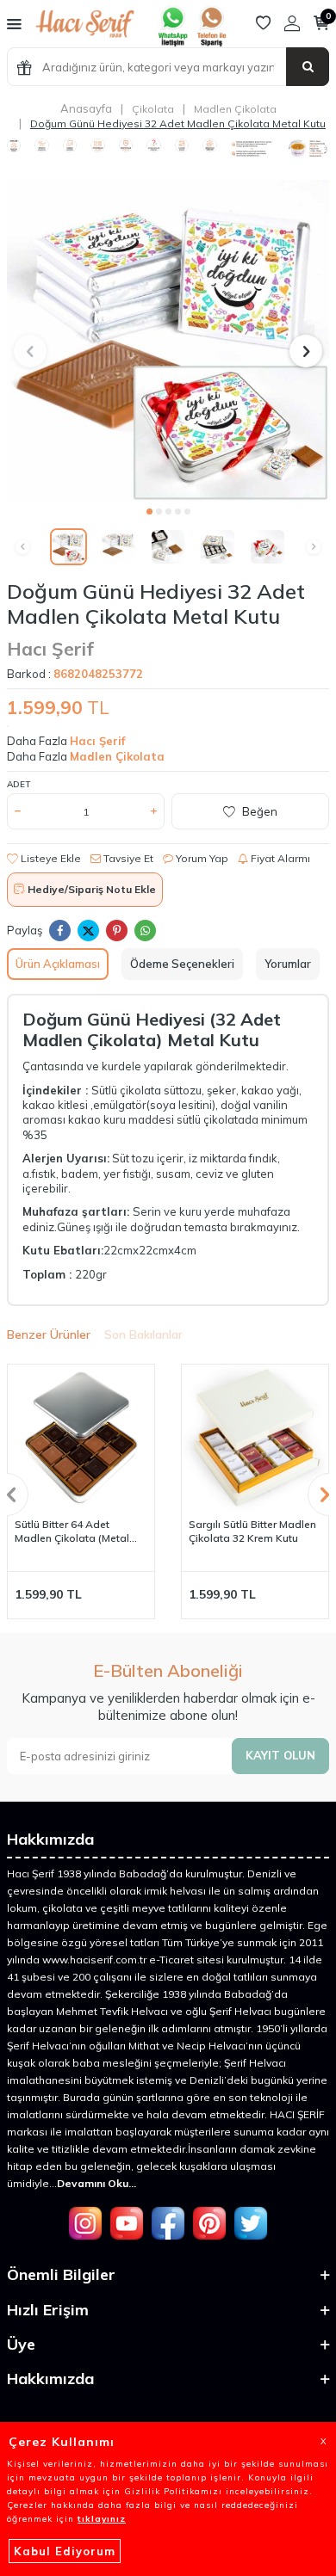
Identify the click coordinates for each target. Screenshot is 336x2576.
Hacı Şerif (50, 649)
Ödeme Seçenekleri (182, 964)
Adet (19, 784)
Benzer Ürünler (49, 1334)
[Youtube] (127, 2223)
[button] (149, 512)
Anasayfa (86, 108)
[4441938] (211, 43)
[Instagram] (85, 2223)
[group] (168, 341)
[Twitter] (251, 2223)
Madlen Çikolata (235, 109)
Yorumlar (288, 964)
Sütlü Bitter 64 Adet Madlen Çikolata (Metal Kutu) (72, 1531)
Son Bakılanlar (143, 1334)
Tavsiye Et (127, 858)
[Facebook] (168, 2223)
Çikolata (153, 109)
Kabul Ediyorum (65, 2551)
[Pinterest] (209, 2223)
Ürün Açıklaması (58, 964)
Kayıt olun (280, 1755)
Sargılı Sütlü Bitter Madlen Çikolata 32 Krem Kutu (252, 1531)
